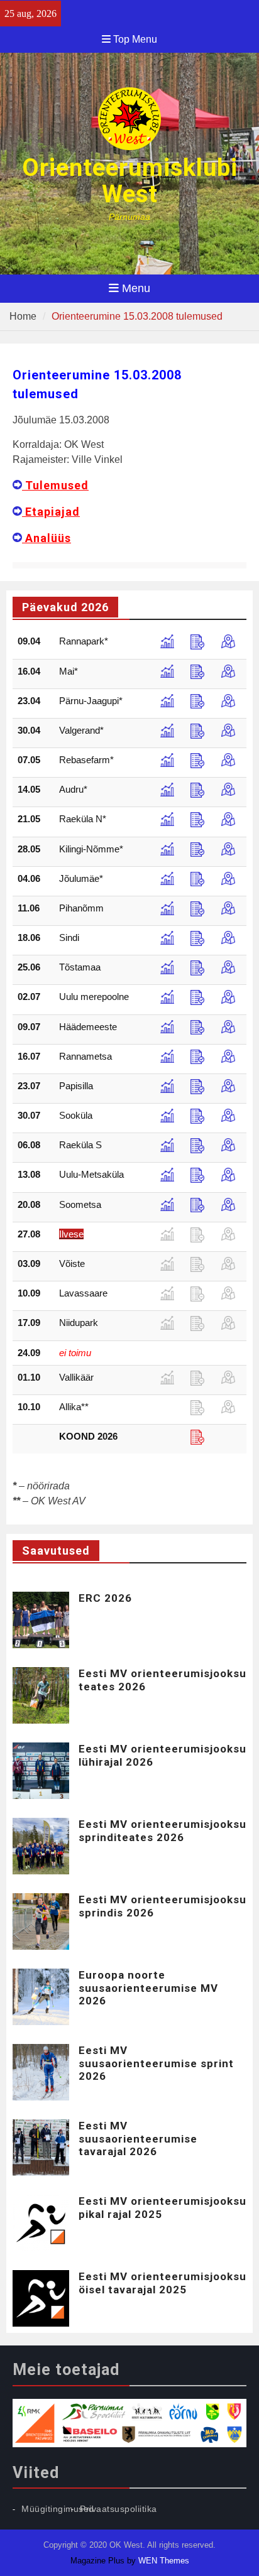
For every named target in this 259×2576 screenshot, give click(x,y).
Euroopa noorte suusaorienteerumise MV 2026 (148, 1988)
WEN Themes (164, 2561)
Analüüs (47, 538)
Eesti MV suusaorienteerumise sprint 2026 (156, 2063)
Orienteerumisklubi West (130, 181)
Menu (136, 288)
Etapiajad (51, 512)
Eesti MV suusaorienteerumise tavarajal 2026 (138, 2139)
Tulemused (55, 485)
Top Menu (135, 39)
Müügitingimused (58, 2509)
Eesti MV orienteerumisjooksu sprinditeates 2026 (163, 1830)
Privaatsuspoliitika (118, 2509)
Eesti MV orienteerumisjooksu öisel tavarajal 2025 (163, 2283)
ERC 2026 (105, 1598)
